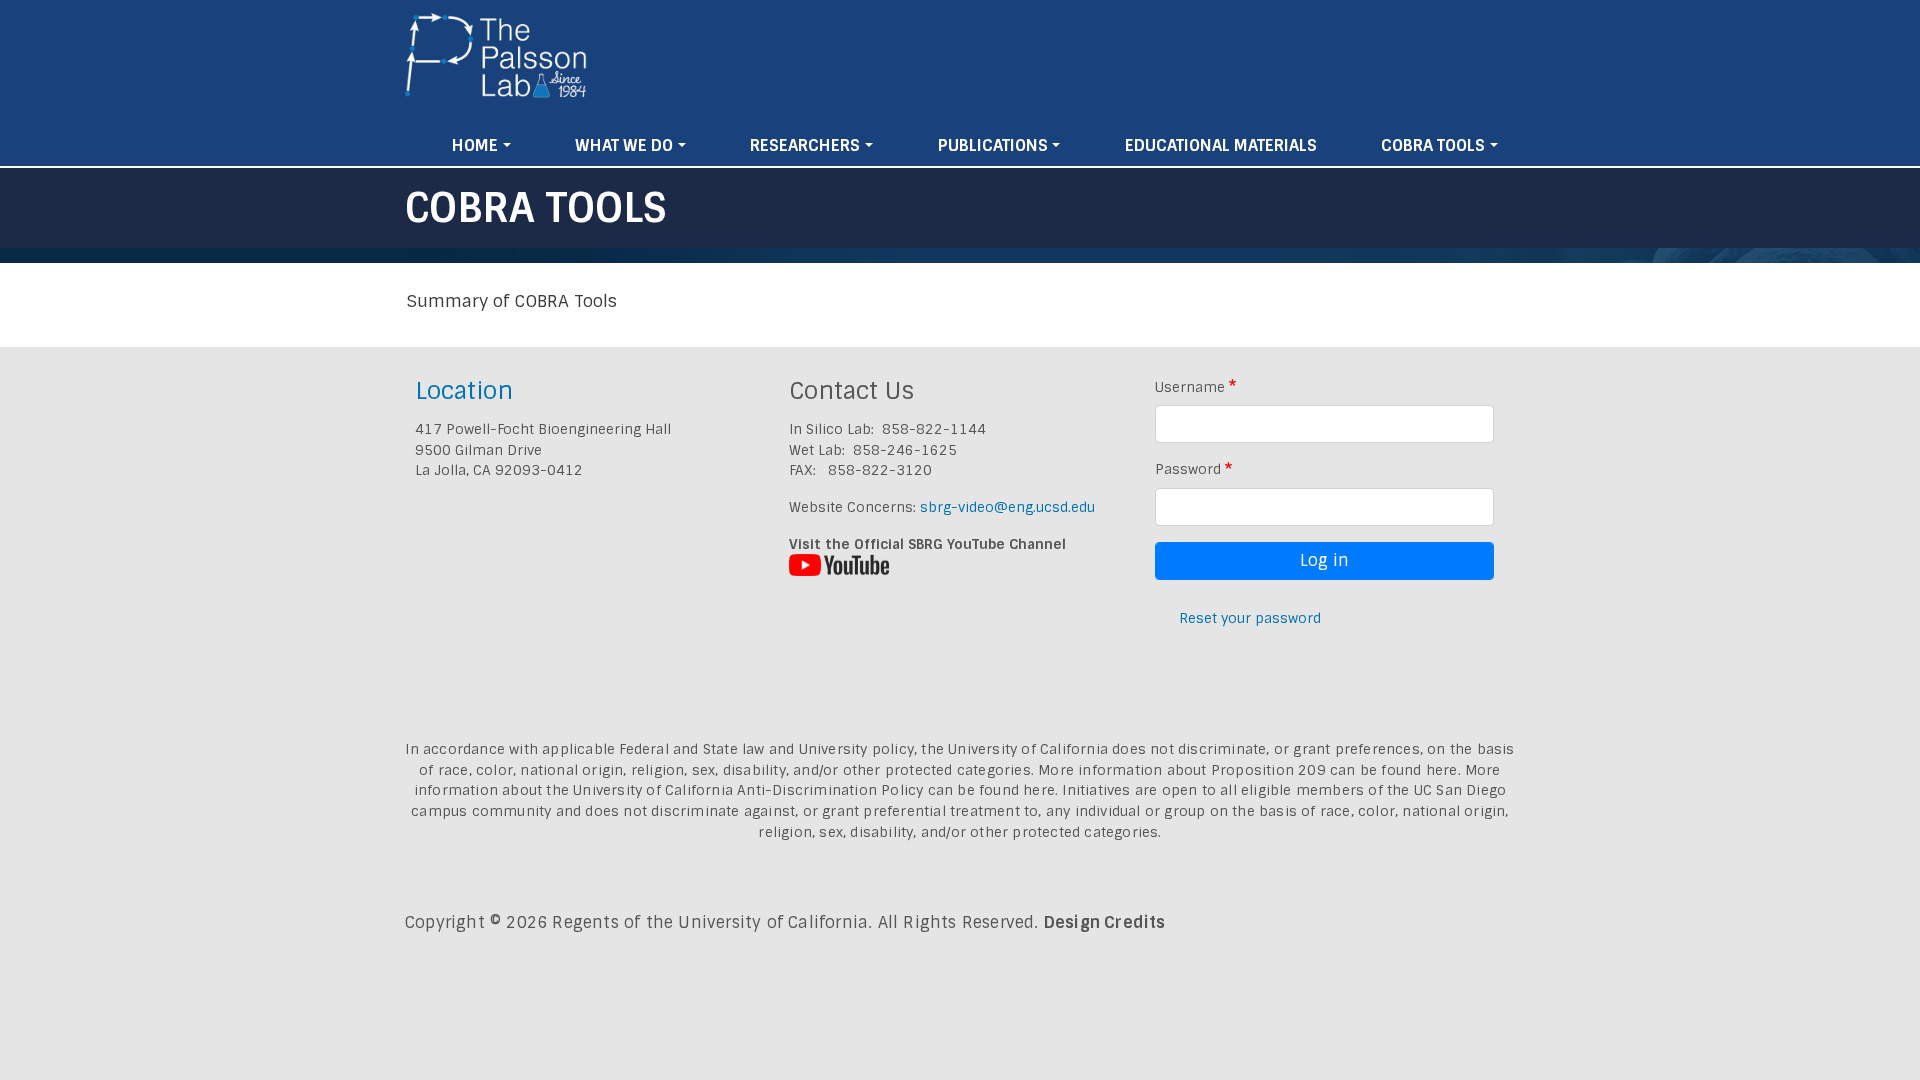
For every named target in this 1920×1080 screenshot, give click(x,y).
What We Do (624, 145)
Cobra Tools (1433, 145)
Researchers (805, 145)
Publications (993, 145)
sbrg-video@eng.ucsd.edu (1007, 507)
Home (475, 145)
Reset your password (1250, 618)
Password (1188, 469)
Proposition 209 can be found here (1334, 770)
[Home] (496, 63)
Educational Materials (1221, 145)
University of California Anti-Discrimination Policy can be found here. (815, 790)
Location (464, 390)
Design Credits (1105, 922)
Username (1190, 387)
